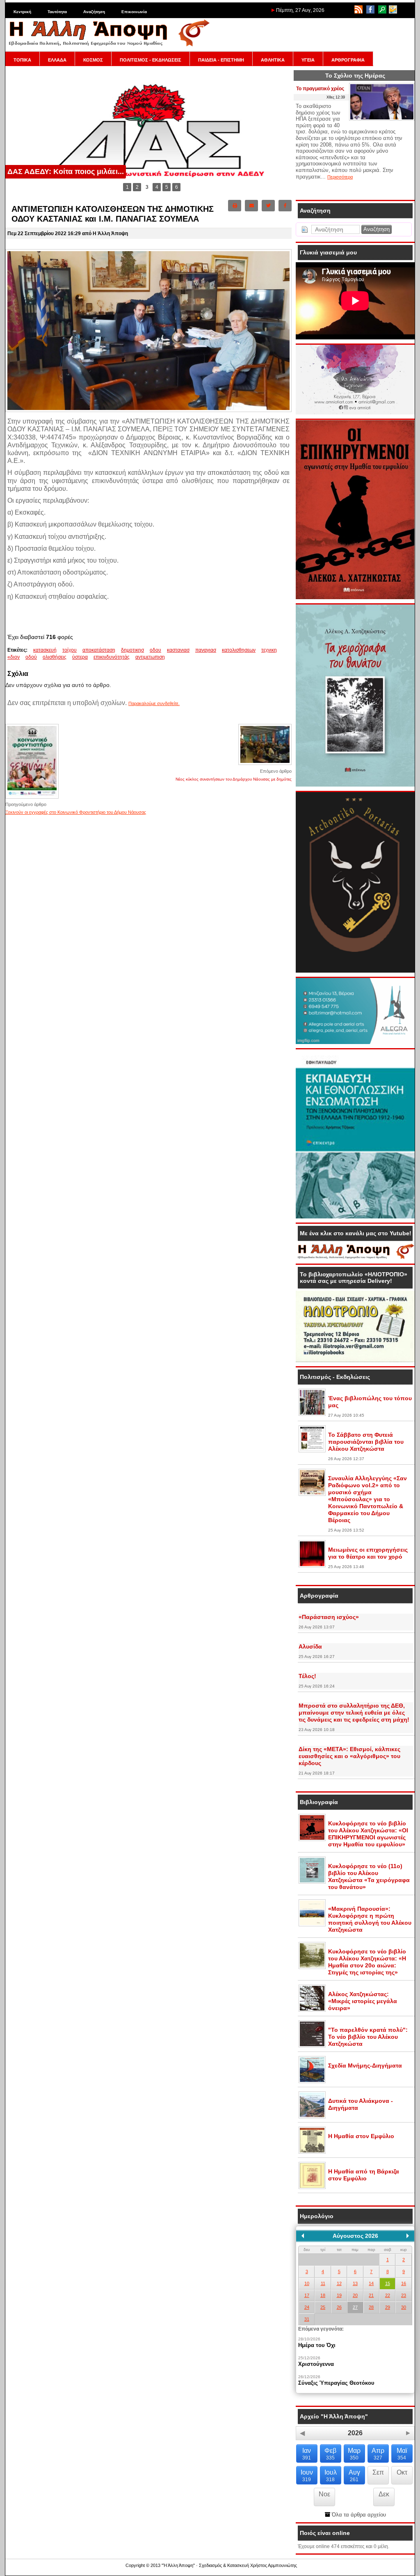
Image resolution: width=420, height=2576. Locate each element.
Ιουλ (331, 2476)
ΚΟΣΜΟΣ (93, 60)
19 (339, 2295)
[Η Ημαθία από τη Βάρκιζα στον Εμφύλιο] (312, 2187)
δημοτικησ (132, 650)
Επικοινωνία (134, 12)
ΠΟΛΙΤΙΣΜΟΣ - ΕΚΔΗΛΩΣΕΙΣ (151, 60)
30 (404, 2307)
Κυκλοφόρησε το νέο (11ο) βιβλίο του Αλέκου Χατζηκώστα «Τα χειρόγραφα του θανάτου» (369, 1876)
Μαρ (354, 2454)
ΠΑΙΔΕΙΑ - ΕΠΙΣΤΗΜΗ (221, 60)
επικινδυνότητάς (112, 657)
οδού (31, 657)
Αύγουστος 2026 (355, 2236)
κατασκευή (45, 650)
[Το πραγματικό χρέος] (382, 119)
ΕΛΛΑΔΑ (57, 60)
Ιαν (307, 2454)
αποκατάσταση (99, 650)
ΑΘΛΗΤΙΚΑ (273, 60)
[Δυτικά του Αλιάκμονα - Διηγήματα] (312, 2117)
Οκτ (402, 2472)
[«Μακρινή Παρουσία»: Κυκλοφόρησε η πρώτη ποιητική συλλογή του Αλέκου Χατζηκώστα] (312, 1925)
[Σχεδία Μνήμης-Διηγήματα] (312, 2081)
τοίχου (70, 650)
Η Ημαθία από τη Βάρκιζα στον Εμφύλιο (364, 2175)
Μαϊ (402, 2454)
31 (307, 2319)
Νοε (324, 2494)
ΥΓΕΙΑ (308, 60)
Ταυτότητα (57, 12)
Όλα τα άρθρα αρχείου (358, 2515)
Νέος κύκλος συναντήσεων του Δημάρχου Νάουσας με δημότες (234, 779)
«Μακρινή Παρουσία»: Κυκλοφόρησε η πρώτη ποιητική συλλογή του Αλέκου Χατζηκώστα (370, 1919)
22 (388, 2295)
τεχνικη (269, 650)
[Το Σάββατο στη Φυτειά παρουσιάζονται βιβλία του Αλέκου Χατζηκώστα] (312, 1451)
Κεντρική (22, 12)
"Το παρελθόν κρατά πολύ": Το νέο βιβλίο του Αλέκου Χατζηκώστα (368, 2037)
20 (355, 2295)
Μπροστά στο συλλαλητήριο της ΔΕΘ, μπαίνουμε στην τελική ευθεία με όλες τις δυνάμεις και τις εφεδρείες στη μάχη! (354, 1713)
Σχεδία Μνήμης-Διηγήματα (365, 2065)
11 (323, 2283)
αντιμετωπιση (150, 657)
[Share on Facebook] (285, 206)
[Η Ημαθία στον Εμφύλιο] (312, 2152)
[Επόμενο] (408, 2236)
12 (339, 2283)
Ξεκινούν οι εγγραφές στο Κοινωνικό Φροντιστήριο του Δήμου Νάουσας (76, 812)
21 (371, 2295)
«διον (14, 657)
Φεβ (330, 2454)
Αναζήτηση (94, 12)
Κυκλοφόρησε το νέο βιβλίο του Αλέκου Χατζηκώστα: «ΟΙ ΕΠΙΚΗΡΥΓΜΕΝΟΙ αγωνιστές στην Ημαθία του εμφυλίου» (368, 1834)
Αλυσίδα (310, 1646)
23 (404, 2295)
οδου (155, 650)
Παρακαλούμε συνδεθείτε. (154, 703)
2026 (355, 2433)
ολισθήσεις (55, 657)
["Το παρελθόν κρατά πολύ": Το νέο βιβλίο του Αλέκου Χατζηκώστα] (312, 2046)
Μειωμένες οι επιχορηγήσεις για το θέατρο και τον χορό (368, 1553)
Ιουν (307, 2476)
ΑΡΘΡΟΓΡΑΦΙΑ (348, 60)
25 (323, 2307)
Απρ (378, 2454)
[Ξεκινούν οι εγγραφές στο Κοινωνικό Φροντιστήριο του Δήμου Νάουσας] (32, 798)
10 (307, 2283)
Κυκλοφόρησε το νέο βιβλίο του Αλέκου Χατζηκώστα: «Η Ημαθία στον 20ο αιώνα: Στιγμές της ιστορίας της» (367, 1962)
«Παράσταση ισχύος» (329, 1617)
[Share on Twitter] (268, 206)
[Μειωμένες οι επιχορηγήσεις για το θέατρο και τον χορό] (312, 1566)
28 (371, 2307)
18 (323, 2295)
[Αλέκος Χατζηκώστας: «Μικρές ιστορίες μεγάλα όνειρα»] (312, 2010)
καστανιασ (178, 650)
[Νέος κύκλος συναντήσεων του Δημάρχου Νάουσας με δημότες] (265, 764)
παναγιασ (206, 650)
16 (404, 2283)
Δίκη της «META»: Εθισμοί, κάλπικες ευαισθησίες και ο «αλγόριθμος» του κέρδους (349, 1756)
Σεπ (378, 2472)
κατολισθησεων (239, 650)
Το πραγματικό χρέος (320, 89)
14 (371, 2283)
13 (355, 2283)
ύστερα (80, 657)
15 (388, 2283)
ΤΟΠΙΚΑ (22, 60)
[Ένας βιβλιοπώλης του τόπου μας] (312, 1414)
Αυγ (354, 2476)
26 (339, 2307)
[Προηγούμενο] (303, 2236)
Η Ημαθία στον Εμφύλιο (361, 2136)
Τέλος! (307, 1676)
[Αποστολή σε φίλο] (251, 206)
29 (388, 2307)
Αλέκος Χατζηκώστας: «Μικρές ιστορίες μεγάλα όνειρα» (363, 2001)
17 (307, 2295)
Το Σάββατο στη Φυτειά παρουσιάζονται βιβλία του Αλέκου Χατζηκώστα (366, 1442)
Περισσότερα (340, 177)
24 (307, 2307)
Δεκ (384, 2494)
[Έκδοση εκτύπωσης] (235, 206)
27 (355, 2307)
